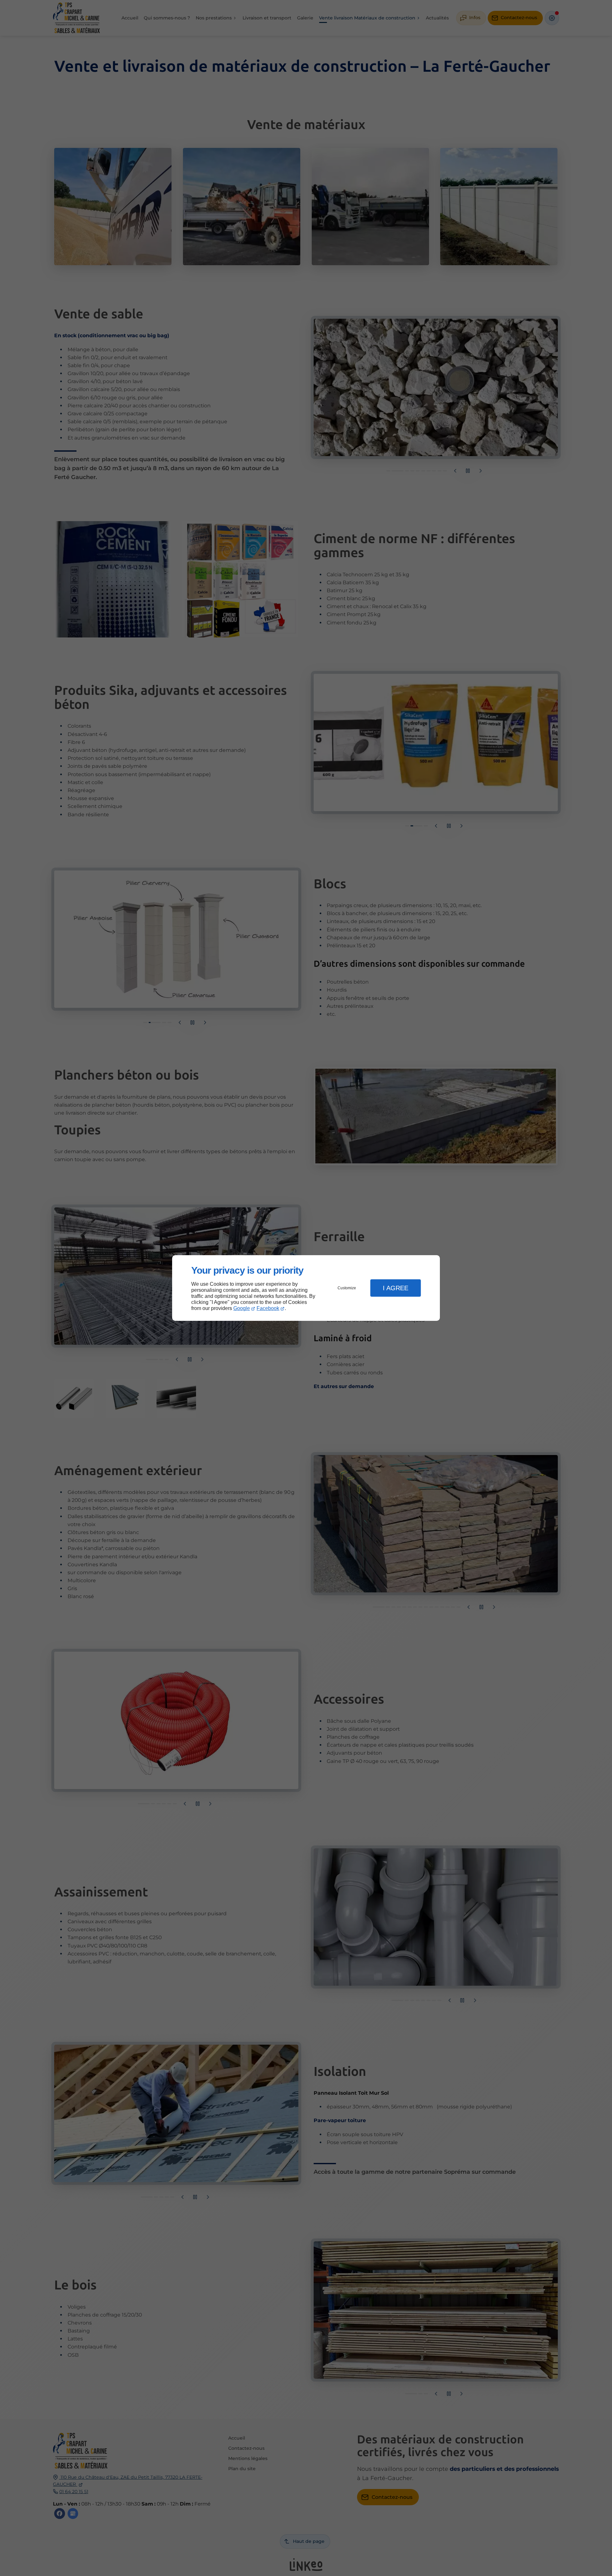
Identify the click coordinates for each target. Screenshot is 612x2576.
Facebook (268, 1308)
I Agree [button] (396, 1288)
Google (242, 1308)
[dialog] (306, 1288)
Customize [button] (347, 1288)
